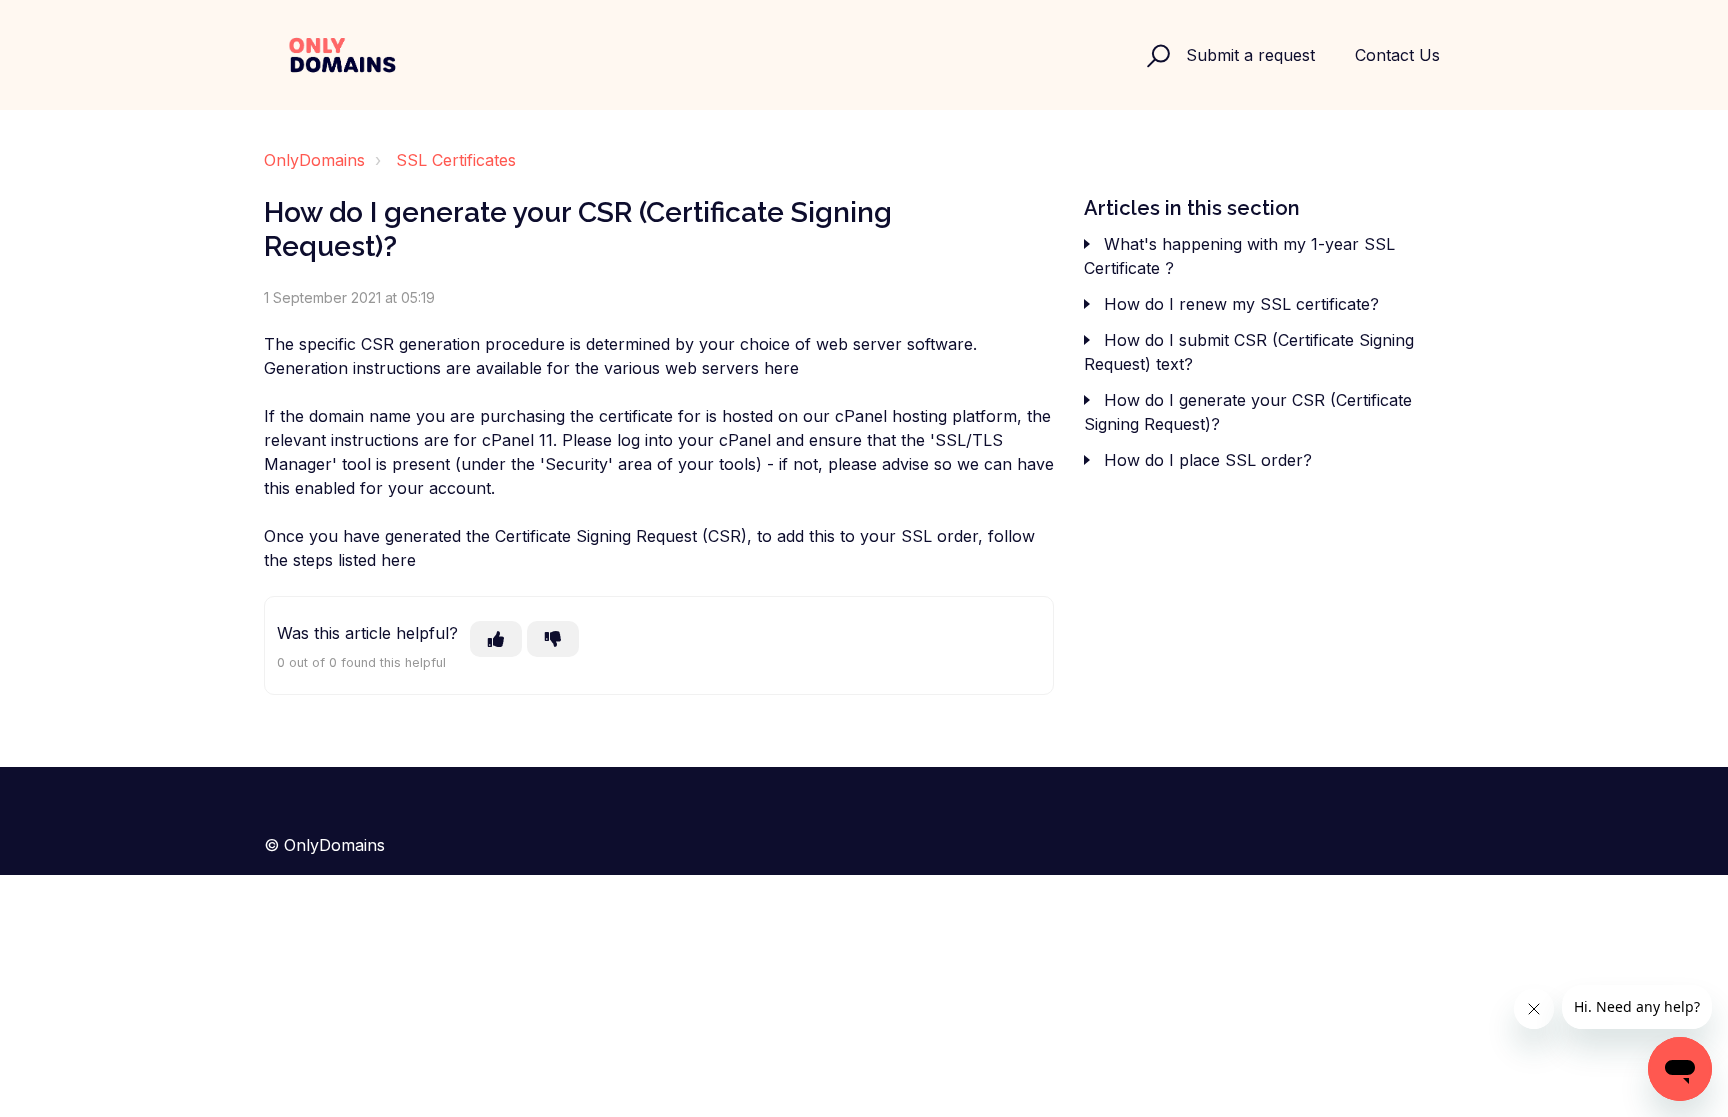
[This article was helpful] (496, 639)
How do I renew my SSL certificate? (1241, 304)
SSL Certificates (456, 160)
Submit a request (1250, 55)
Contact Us (1397, 55)
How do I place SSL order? (1208, 460)
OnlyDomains (314, 160)
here (781, 368)
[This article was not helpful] (553, 639)
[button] (1155, 55)
